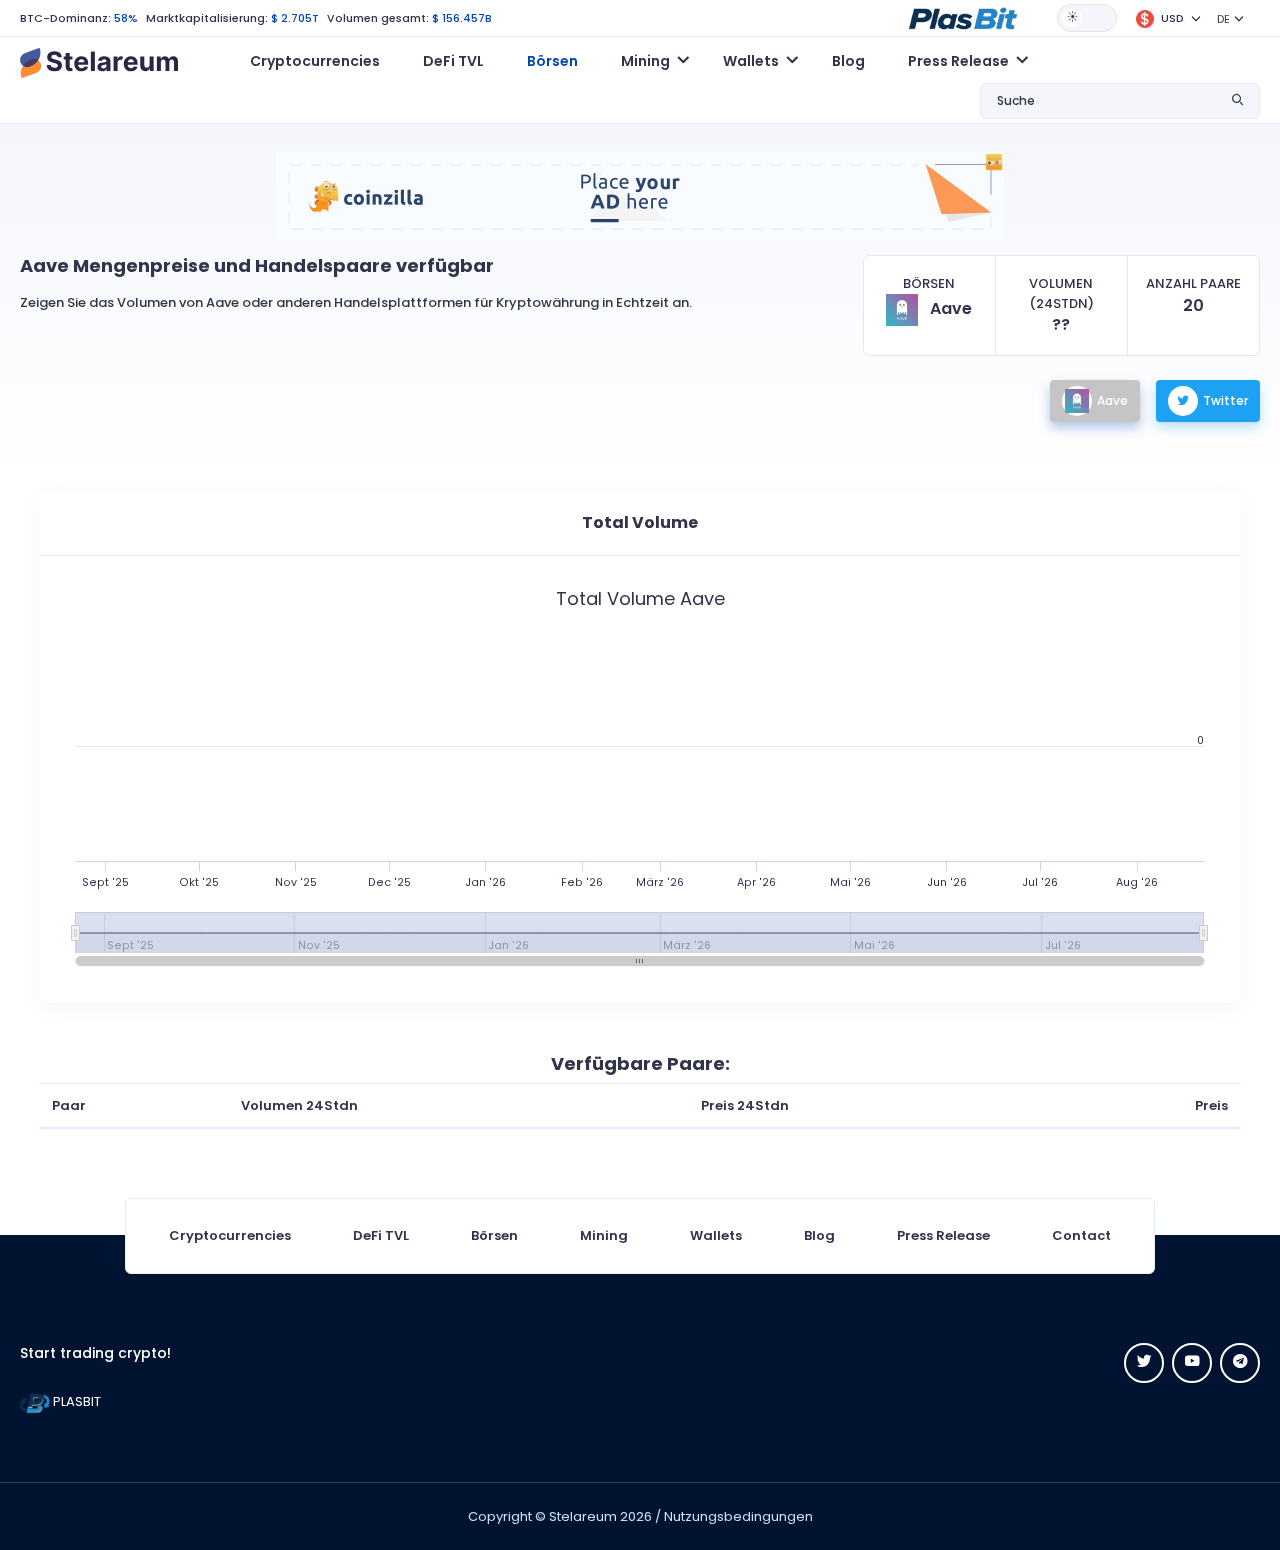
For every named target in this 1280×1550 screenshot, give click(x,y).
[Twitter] (1144, 1363)
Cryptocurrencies (315, 61)
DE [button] (1223, 19)
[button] (963, 17)
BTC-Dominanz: (65, 18)
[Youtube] (1192, 1363)
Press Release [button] (958, 61)
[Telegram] (1240, 1363)
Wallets (716, 1235)
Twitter (1225, 400)
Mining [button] (645, 61)
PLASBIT (75, 1401)
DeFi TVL (453, 61)
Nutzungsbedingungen (738, 1516)
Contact (1081, 1235)
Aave (1112, 400)
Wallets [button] (751, 61)
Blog (848, 61)
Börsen (552, 61)
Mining (604, 1235)
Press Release (943, 1235)
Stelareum (583, 1516)
